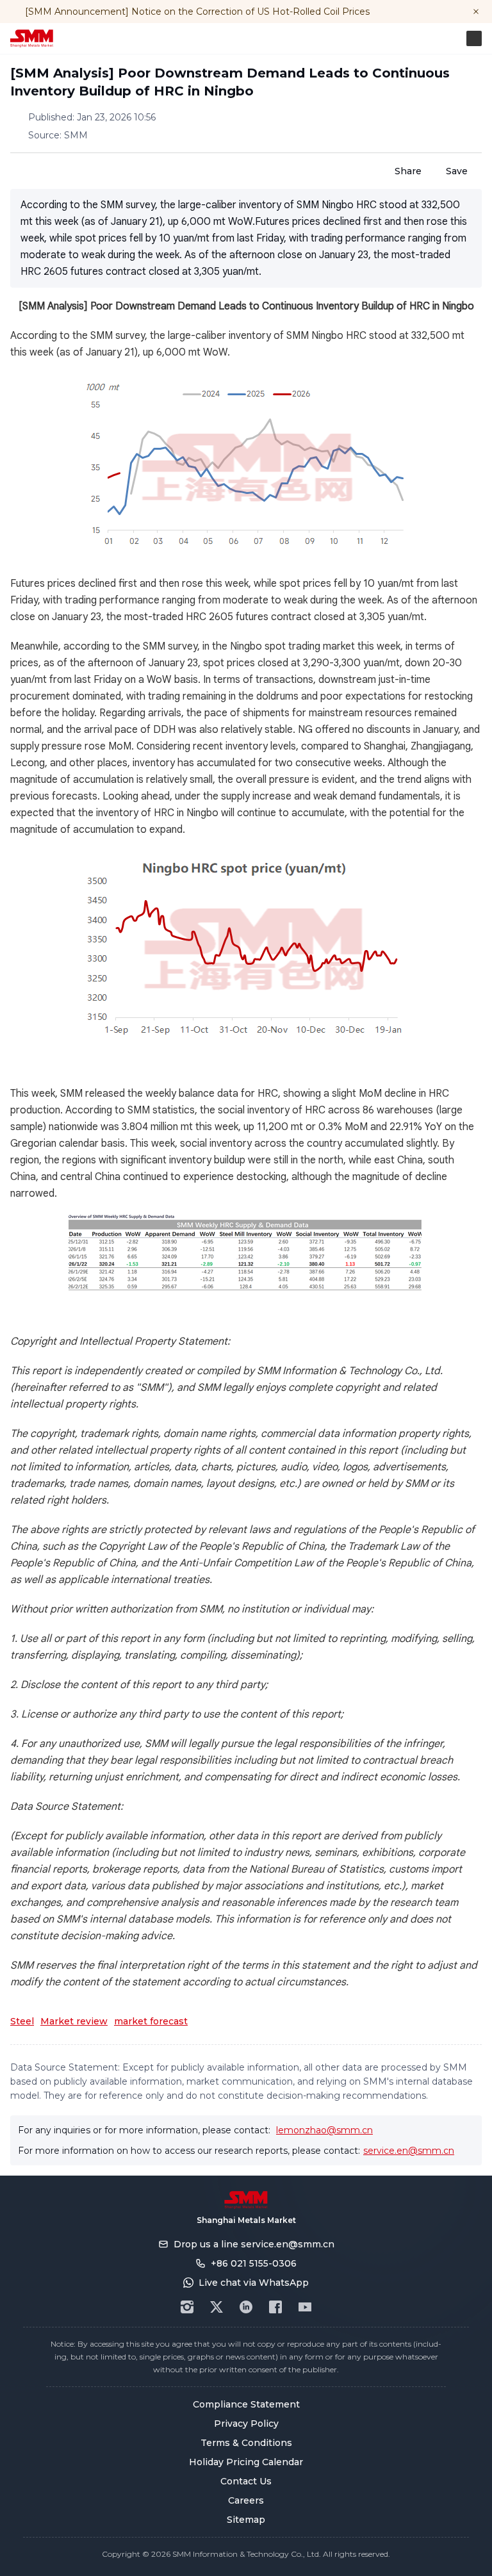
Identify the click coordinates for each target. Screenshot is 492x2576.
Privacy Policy (246, 2424)
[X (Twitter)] (217, 2307)
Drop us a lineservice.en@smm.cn (254, 2244)
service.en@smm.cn (409, 2151)
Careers (246, 2500)
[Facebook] (275, 2307)
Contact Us (246, 2481)
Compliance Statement (246, 2404)
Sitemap (246, 2520)
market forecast (151, 2021)
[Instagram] (187, 2307)
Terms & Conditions (246, 2443)
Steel (22, 2021)
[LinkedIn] (246, 2307)
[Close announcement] (476, 12)
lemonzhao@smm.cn (324, 2130)
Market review (74, 2021)
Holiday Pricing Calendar (246, 2462)
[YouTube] (305, 2307)
